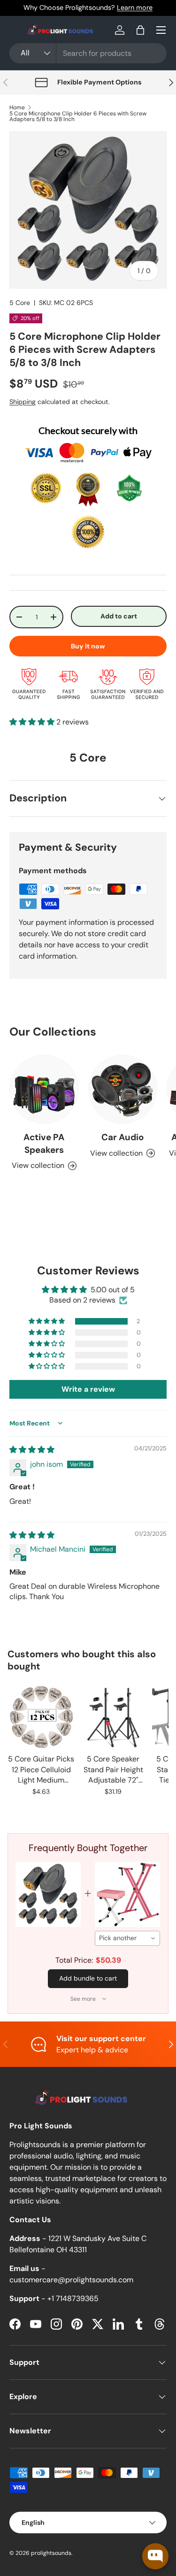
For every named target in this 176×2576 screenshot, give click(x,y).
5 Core (20, 303)
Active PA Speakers (44, 1143)
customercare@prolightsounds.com (71, 2280)
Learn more (135, 8)
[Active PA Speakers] (44, 1090)
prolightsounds (51, 2553)
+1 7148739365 (73, 2298)
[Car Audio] (123, 1090)
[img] (32, 1450)
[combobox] (88, 53)
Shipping (23, 402)
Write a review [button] (88, 1389)
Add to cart (119, 616)
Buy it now (88, 646)
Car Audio (122, 1137)
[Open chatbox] (155, 2556)
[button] (140, 30)
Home (17, 107)
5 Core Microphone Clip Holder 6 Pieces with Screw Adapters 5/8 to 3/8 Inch (78, 116)
